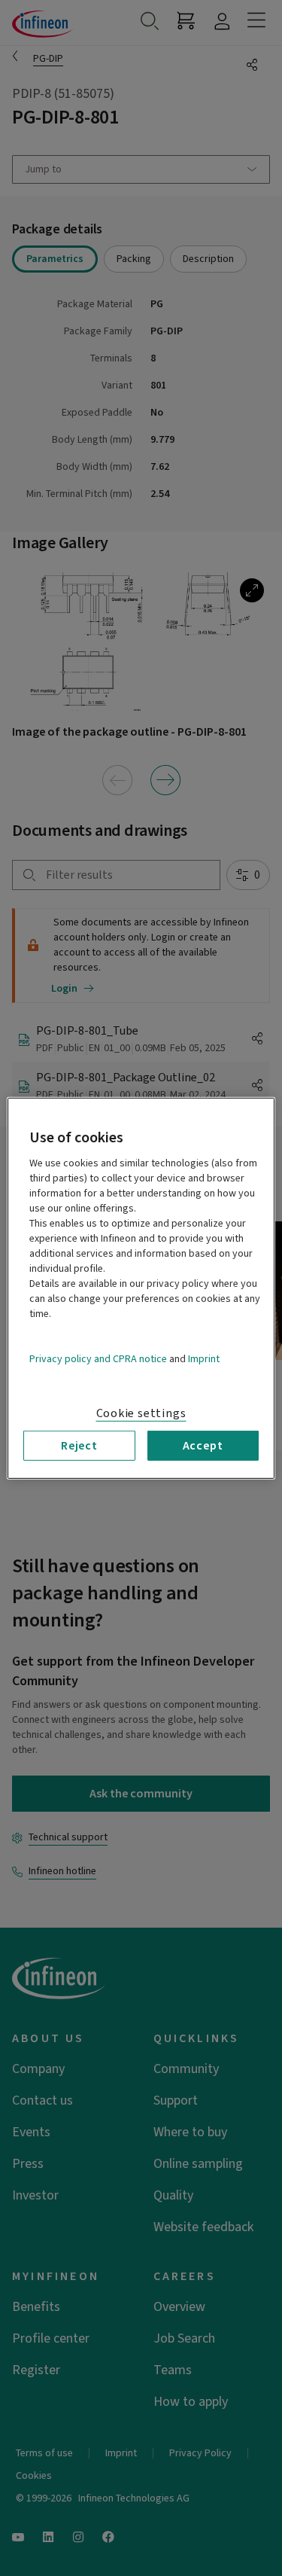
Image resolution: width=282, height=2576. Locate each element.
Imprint (204, 1358)
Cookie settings (141, 1413)
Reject (79, 1445)
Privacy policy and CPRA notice (98, 1358)
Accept (203, 1445)
